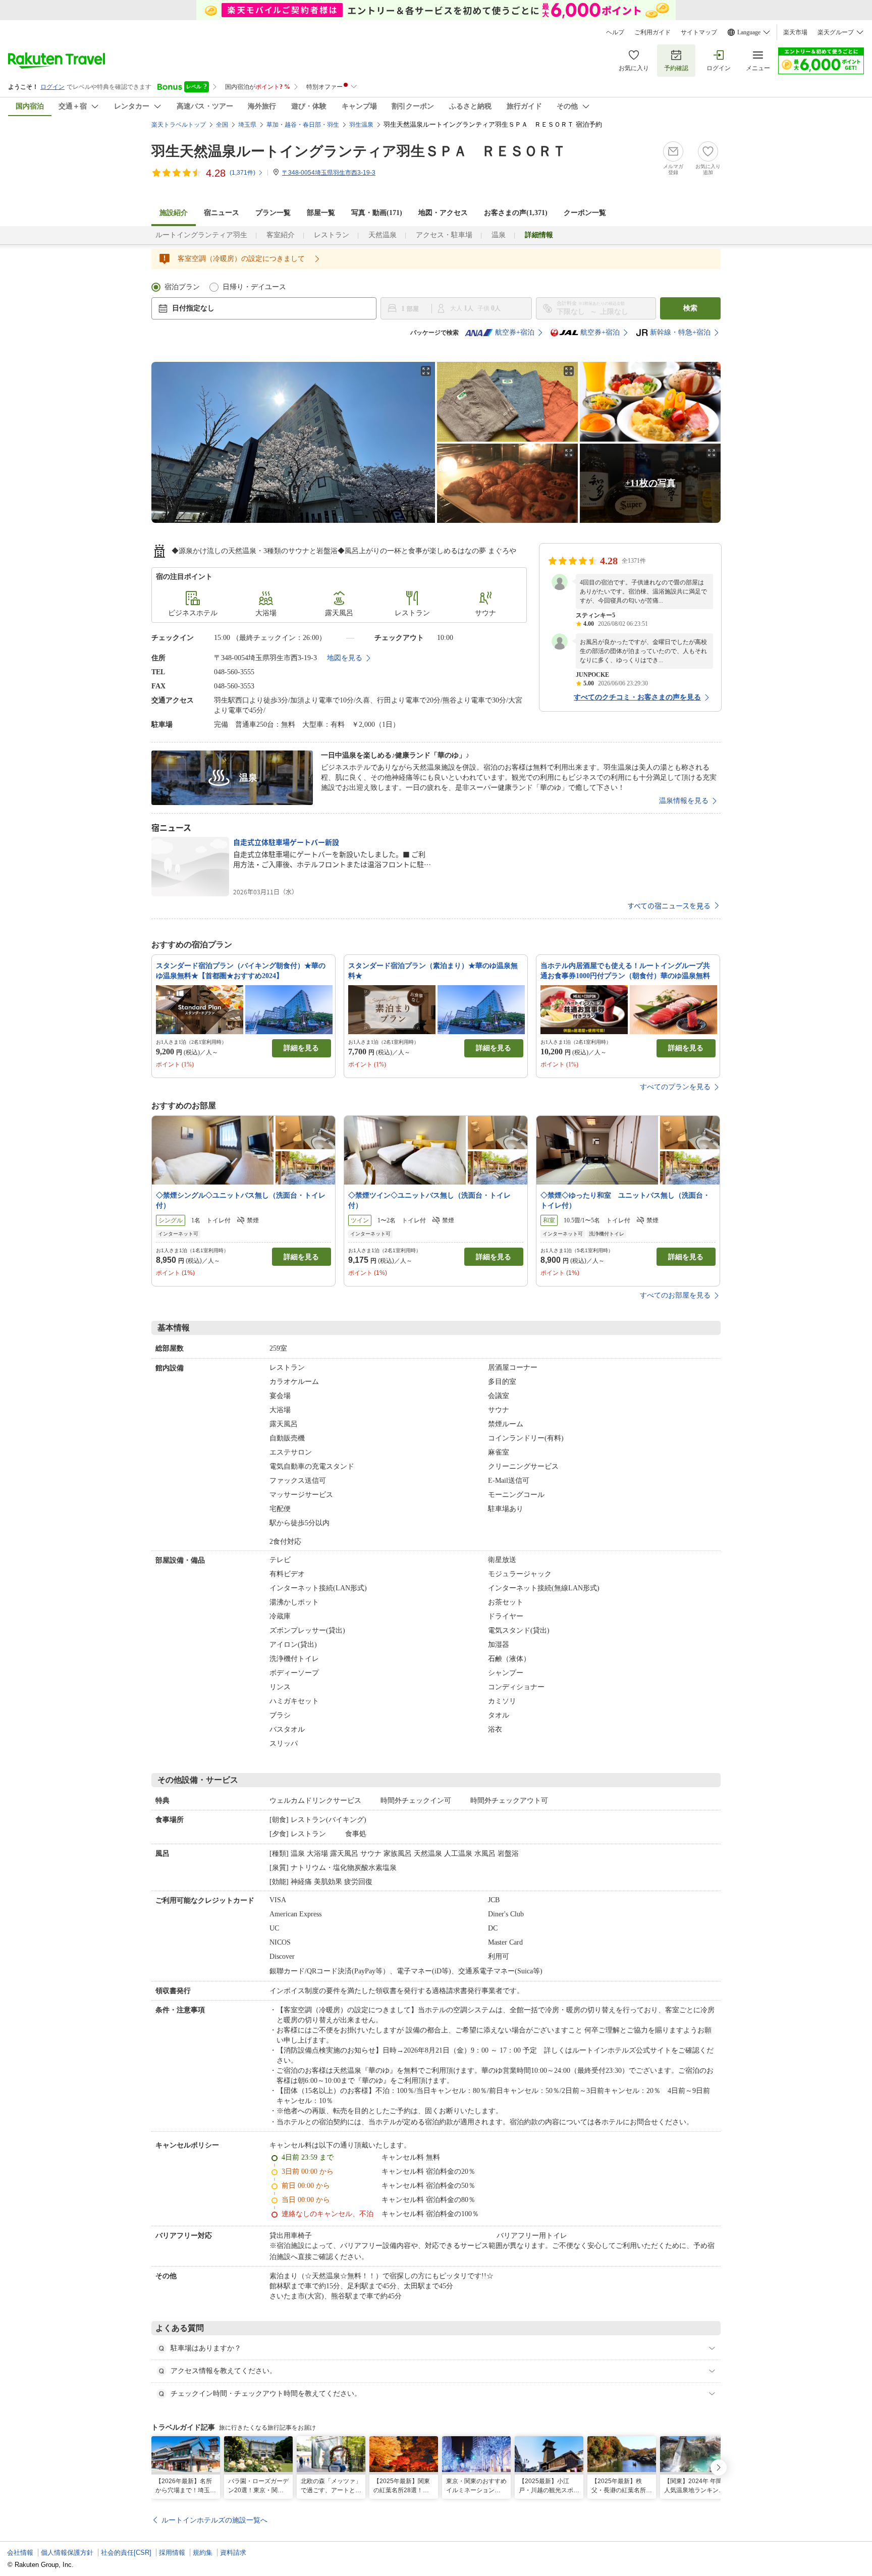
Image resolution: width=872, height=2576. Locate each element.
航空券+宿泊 (515, 332)
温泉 (499, 235)
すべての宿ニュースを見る (669, 905)
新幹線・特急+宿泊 (680, 332)
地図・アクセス (443, 213)
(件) (242, 173)
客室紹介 (281, 235)
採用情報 (172, 2553)
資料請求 (233, 2553)
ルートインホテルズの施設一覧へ (214, 2520)
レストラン (332, 235)
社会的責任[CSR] (126, 2553)
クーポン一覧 (585, 213)
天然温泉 (383, 235)
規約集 (203, 2553)
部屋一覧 (321, 213)
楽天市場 (795, 32)
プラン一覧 (273, 213)
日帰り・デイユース (254, 287)
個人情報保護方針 (67, 2553)
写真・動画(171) (377, 213)
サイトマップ (699, 32)
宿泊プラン (182, 287)
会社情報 (20, 2553)
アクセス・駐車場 (444, 235)
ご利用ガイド (652, 32)
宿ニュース (222, 213)
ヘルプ (615, 32)
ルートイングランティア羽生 (201, 235)
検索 (690, 308)
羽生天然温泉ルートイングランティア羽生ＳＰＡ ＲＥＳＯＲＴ (359, 151)
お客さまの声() (516, 213)
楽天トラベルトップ (179, 125)
